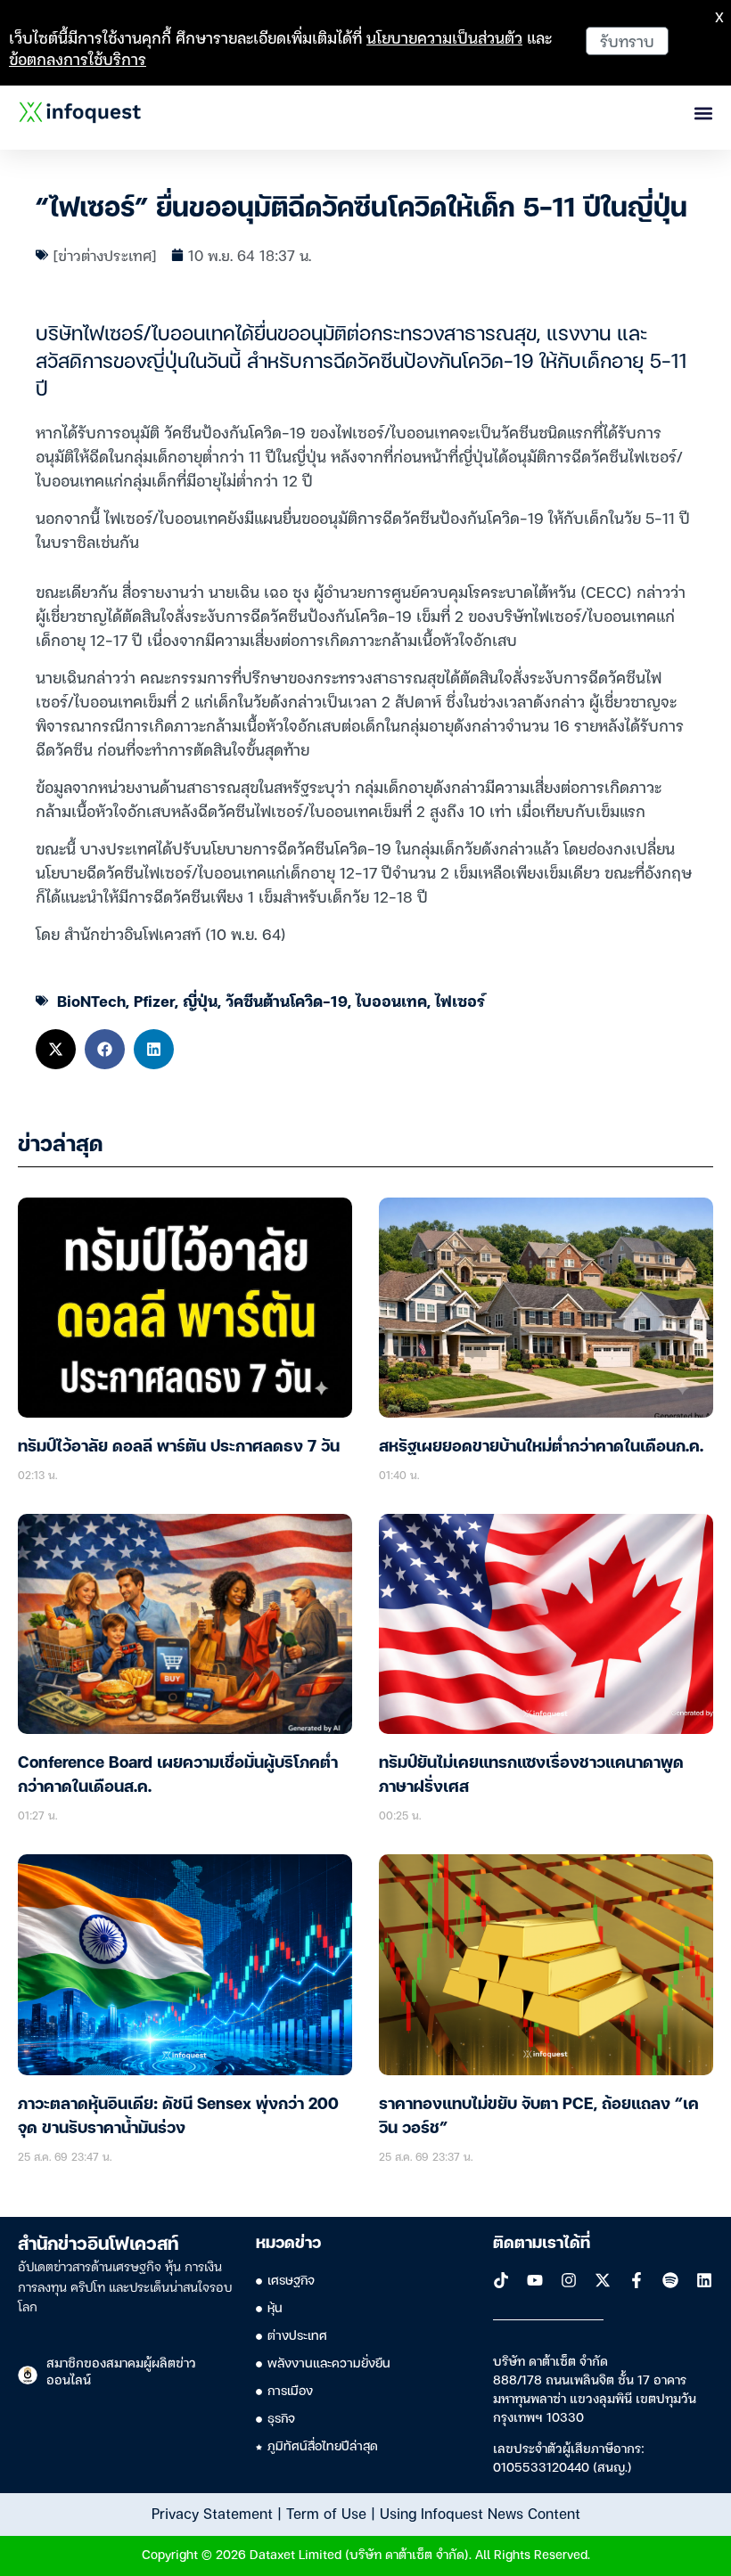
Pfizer (154, 1000)
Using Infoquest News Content (480, 2513)
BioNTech (91, 1000)
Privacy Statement (212, 2513)
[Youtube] (535, 2280)
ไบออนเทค (391, 1000)
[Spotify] (670, 2280)
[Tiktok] (501, 2280)
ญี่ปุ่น (200, 1000)
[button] (56, 1049)
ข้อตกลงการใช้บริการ (78, 58)
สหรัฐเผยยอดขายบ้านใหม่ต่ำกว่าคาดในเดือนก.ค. (541, 1447)
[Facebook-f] (637, 2280)
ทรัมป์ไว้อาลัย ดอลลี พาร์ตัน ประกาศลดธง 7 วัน (179, 1447)
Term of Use (326, 2513)
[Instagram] (569, 2280)
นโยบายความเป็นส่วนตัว (444, 37)
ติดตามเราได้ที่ (542, 2244)
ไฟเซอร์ (460, 1000)
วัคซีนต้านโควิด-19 (287, 1000)
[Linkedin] (704, 2280)
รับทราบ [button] (627, 41)
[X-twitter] (603, 2280)
